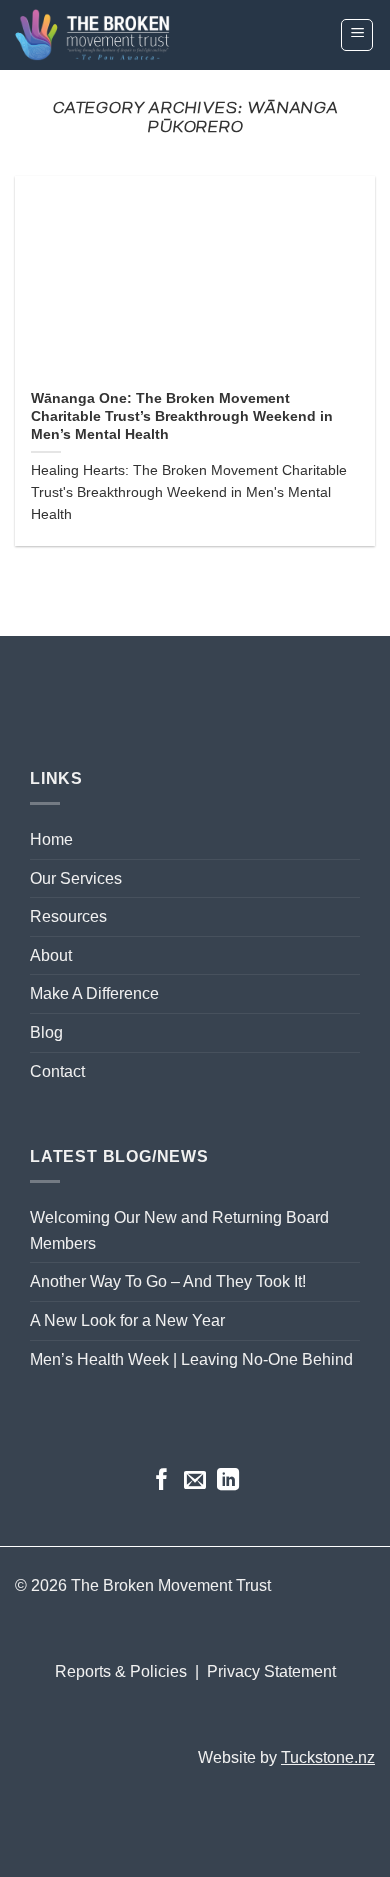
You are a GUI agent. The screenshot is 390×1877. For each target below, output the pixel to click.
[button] (357, 35)
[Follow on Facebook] (162, 1481)
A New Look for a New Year (127, 1320)
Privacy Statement (271, 1671)
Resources (68, 916)
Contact (57, 1071)
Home (51, 839)
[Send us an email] (195, 1481)
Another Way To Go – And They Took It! (168, 1281)
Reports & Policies (123, 1671)
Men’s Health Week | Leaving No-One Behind (191, 1359)
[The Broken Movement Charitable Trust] (140, 35)
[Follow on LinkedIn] (228, 1481)
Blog (46, 1032)
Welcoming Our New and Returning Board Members (179, 1230)
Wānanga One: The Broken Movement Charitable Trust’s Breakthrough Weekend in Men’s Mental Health (182, 416)
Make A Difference (94, 993)
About (51, 955)
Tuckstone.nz (328, 1757)
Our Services (76, 878)
